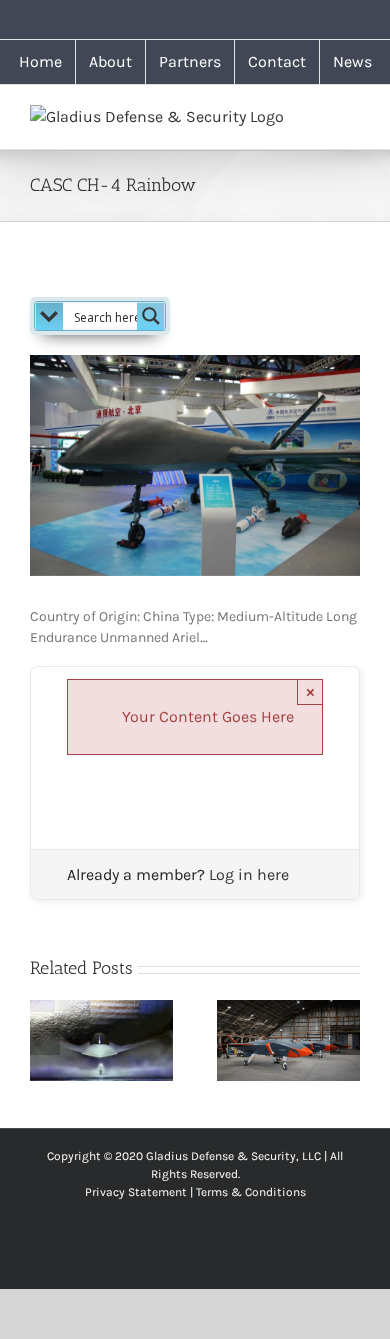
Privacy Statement (136, 1192)
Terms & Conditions (251, 1192)
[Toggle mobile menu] (352, 115)
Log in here (249, 874)
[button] (45, 1040)
